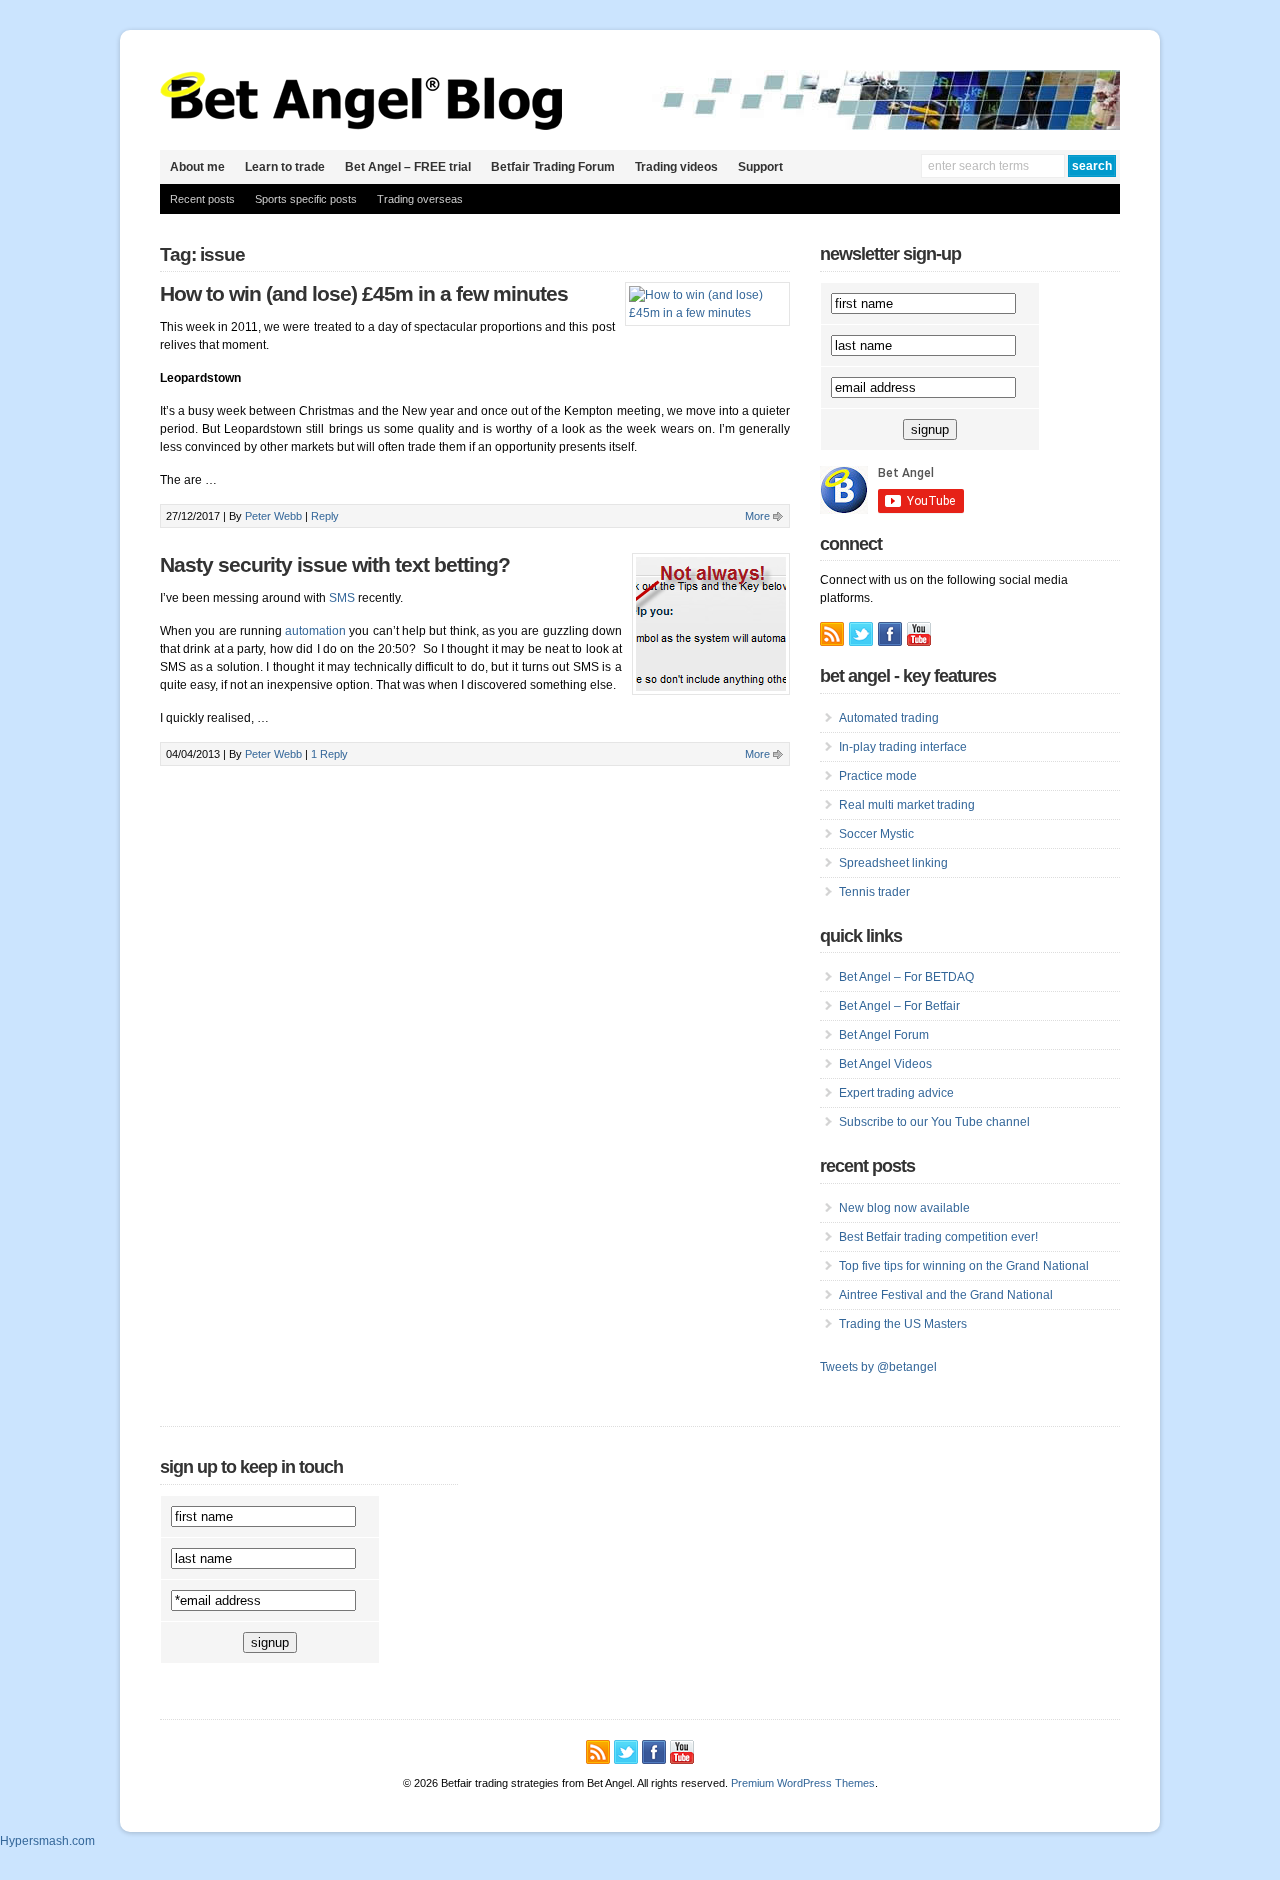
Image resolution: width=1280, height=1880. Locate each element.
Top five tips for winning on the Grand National (964, 1266)
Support (760, 167)
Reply (325, 516)
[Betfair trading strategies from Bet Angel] (361, 126)
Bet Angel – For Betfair (899, 1006)
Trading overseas (420, 199)
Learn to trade (285, 167)
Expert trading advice (896, 1093)
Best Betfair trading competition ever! (938, 1237)
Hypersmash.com (47, 1841)
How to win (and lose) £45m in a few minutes (364, 294)
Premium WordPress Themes (803, 1783)
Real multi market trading (907, 805)
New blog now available (904, 1208)
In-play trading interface (903, 747)
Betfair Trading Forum (553, 167)
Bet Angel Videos (885, 1064)
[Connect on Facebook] (890, 634)
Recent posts (202, 199)
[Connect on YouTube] (919, 634)
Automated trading (889, 718)
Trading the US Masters (903, 1324)
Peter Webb (273, 516)
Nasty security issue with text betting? (335, 565)
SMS (342, 598)
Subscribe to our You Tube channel (934, 1122)
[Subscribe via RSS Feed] (832, 634)
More (757, 516)
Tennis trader (874, 892)
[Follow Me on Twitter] (861, 634)
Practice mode (878, 776)
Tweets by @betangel (878, 1367)
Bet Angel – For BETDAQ (906, 977)
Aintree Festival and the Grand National (946, 1295)
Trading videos (676, 167)
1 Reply (329, 754)
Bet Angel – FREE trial (408, 167)
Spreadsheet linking (893, 863)
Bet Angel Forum (884, 1035)
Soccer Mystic (876, 834)
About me (197, 167)
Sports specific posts (306, 199)
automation (315, 631)
